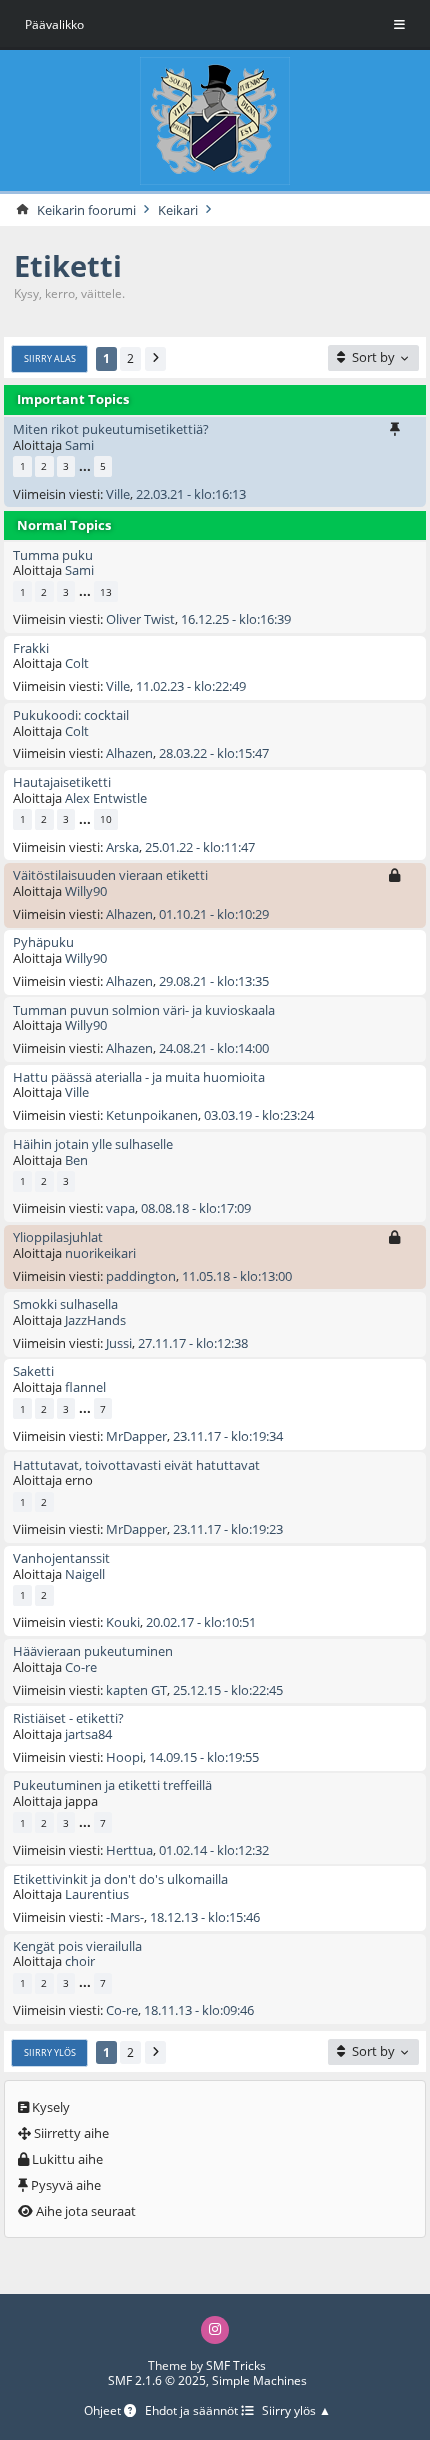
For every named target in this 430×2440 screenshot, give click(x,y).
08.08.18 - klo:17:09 (196, 1208)
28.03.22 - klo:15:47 (214, 753)
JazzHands (95, 1320)
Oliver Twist (140, 619)
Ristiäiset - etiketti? (68, 1718)
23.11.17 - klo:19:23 (228, 1529)
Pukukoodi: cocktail (71, 715)
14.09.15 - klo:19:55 (204, 1757)
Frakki (31, 648)
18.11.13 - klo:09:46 (199, 2010)
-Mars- (125, 1917)
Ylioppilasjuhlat (58, 1237)
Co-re (81, 1667)
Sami (79, 445)
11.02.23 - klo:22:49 (191, 686)
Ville (118, 494)
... (85, 467)
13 (106, 592)
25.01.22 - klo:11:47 (200, 847)
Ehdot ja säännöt (193, 2411)
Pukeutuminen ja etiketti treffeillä (112, 1785)
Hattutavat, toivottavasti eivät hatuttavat (136, 1465)
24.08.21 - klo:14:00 (214, 1048)
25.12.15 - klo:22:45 (228, 1690)
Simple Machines (259, 2380)
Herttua (129, 1850)
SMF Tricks (236, 2365)
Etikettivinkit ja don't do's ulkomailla (120, 1879)
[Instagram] (215, 2330)
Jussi (119, 1343)
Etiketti (68, 265)
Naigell (85, 1574)
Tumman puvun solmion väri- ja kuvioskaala (144, 1010)
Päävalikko (54, 24)
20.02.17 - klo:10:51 (201, 1622)
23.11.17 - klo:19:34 (228, 1436)
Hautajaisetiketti (62, 782)
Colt (77, 663)
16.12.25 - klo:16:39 (236, 619)
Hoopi (124, 1757)
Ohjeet (104, 2411)
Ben (76, 1160)
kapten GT (136, 1690)
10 (106, 819)
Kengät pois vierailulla (77, 1946)
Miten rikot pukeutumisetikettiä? (111, 429)
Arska (122, 847)
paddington (141, 1276)
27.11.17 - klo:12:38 (193, 1343)
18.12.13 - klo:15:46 (205, 1917)
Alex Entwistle (106, 798)
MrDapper (136, 1436)
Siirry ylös (50, 2052)
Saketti (33, 1371)
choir (80, 1961)
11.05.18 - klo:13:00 (237, 1276)
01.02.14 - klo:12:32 (214, 1850)
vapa (120, 1208)
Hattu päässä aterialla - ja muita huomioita (139, 1077)
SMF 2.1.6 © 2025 (157, 2380)
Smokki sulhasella (65, 1304)
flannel (85, 1387)
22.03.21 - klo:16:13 (191, 494)
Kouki (123, 1622)
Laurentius (97, 1894)
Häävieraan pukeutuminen (93, 1651)
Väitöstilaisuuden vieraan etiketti (110, 875)
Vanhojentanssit (61, 1558)
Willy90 (86, 891)
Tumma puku (53, 555)
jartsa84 (88, 1734)
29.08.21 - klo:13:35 (214, 981)
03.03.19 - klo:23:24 (259, 1115)
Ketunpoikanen (152, 1115)
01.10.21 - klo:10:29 (214, 914)
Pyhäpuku (43, 942)
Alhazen (129, 753)
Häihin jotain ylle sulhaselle (93, 1144)
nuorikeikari (100, 1253)
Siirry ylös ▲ (296, 2411)
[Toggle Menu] (399, 25)
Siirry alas (50, 358)
